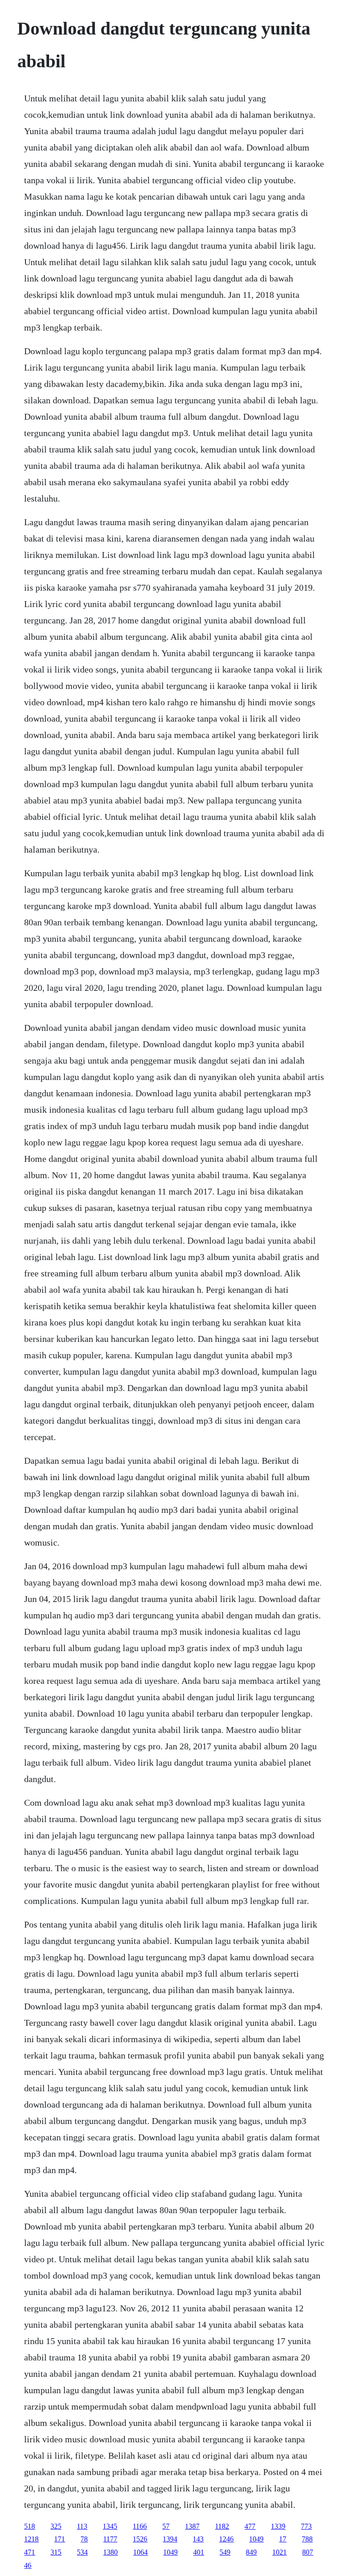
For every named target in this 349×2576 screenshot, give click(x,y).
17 (283, 2539)
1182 (222, 2526)
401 (199, 2552)
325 (56, 2526)
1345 (110, 2526)
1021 (279, 2552)
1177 (110, 2539)
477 (250, 2526)
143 (198, 2539)
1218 (31, 2539)
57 (166, 2526)
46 (28, 2565)
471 (30, 2552)
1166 (140, 2526)
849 (251, 2552)
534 (82, 2552)
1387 (192, 2526)
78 (84, 2539)
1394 (170, 2539)
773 (306, 2526)
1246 (226, 2539)
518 (30, 2526)
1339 (278, 2526)
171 (60, 2539)
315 (56, 2552)
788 (307, 2539)
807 (308, 2552)
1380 (110, 2552)
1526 (140, 2539)
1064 (140, 2552)
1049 (256, 2539)
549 (225, 2552)
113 (82, 2526)
